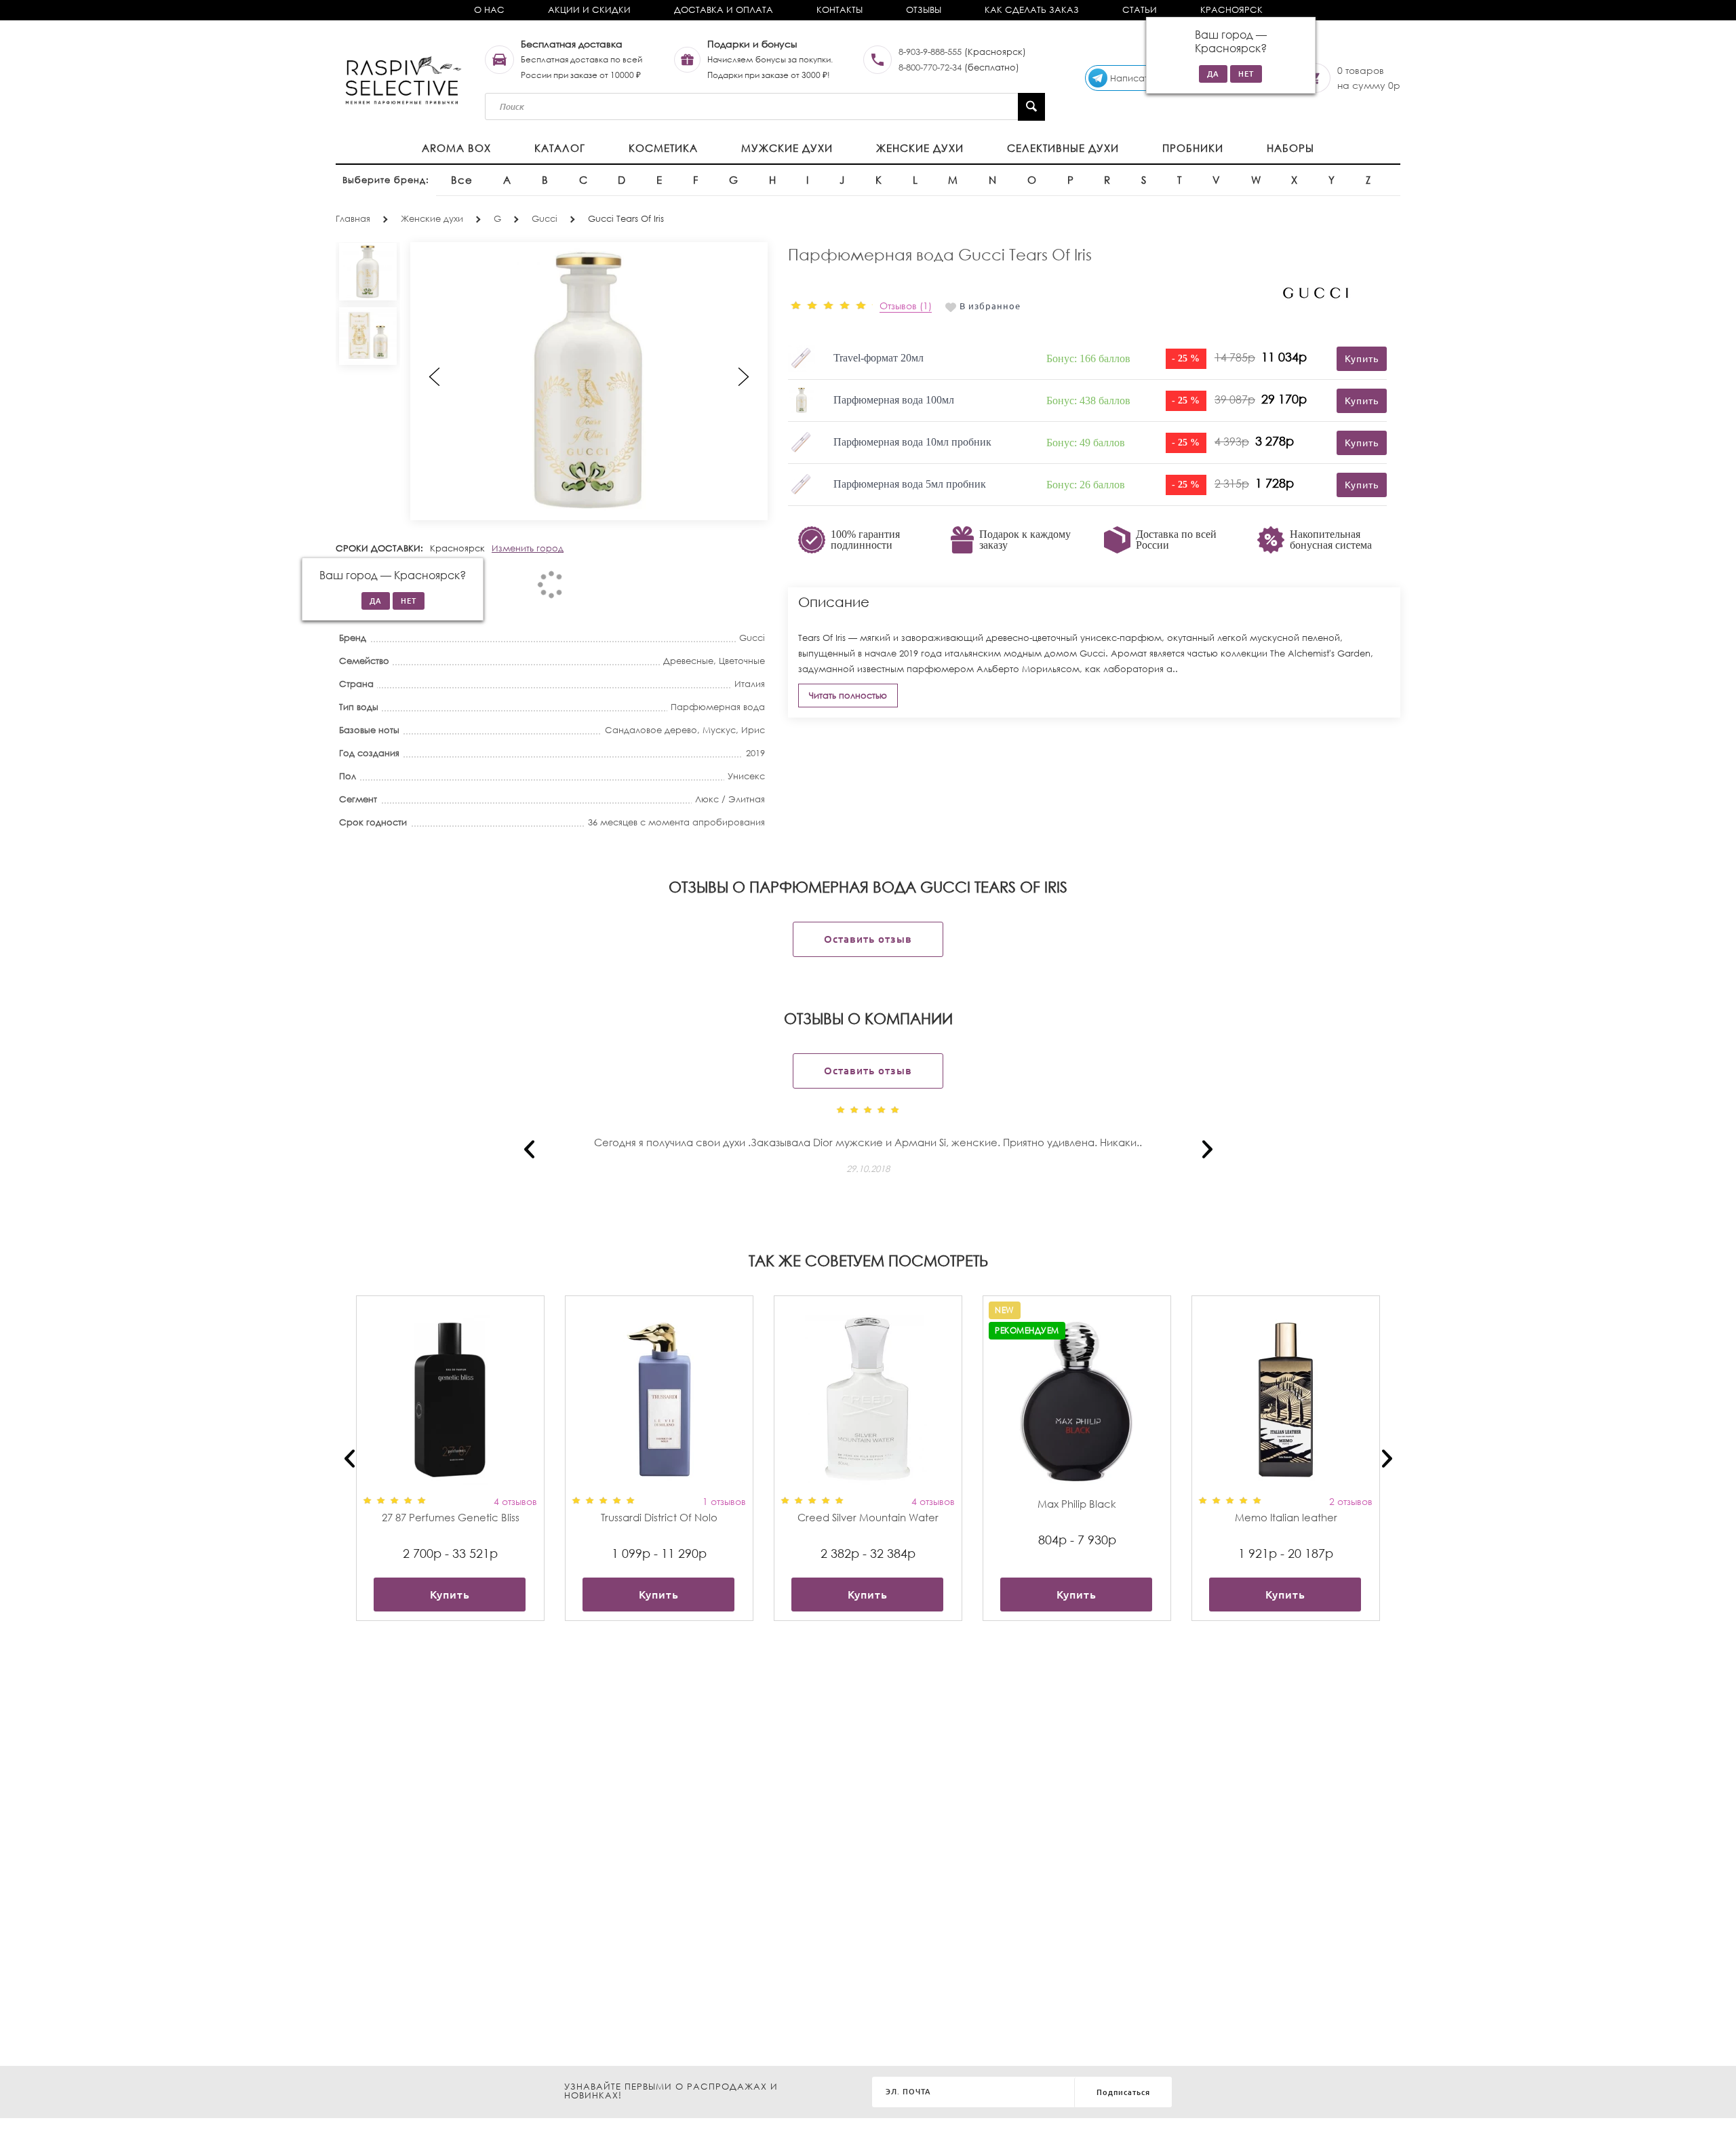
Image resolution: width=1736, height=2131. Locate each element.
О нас (489, 10)
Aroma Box (456, 148)
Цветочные (742, 661)
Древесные (688, 661)
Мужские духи (787, 148)
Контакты (840, 10)
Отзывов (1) (906, 306)
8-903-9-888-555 (930, 52)
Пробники (1193, 148)
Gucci (752, 638)
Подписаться (1123, 2092)
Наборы (1290, 148)
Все (462, 180)
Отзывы (924, 10)
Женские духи (920, 148)
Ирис (753, 730)
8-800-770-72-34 (930, 67)
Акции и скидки (589, 10)
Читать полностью (848, 696)
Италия (750, 684)
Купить (450, 1595)
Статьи (1140, 10)
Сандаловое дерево (651, 730)
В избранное (990, 306)
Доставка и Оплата (724, 10)
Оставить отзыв (868, 939)
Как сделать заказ (1032, 10)
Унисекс (746, 776)
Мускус (719, 730)
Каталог (560, 148)
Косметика (663, 148)
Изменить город (528, 548)
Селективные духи (1063, 148)
